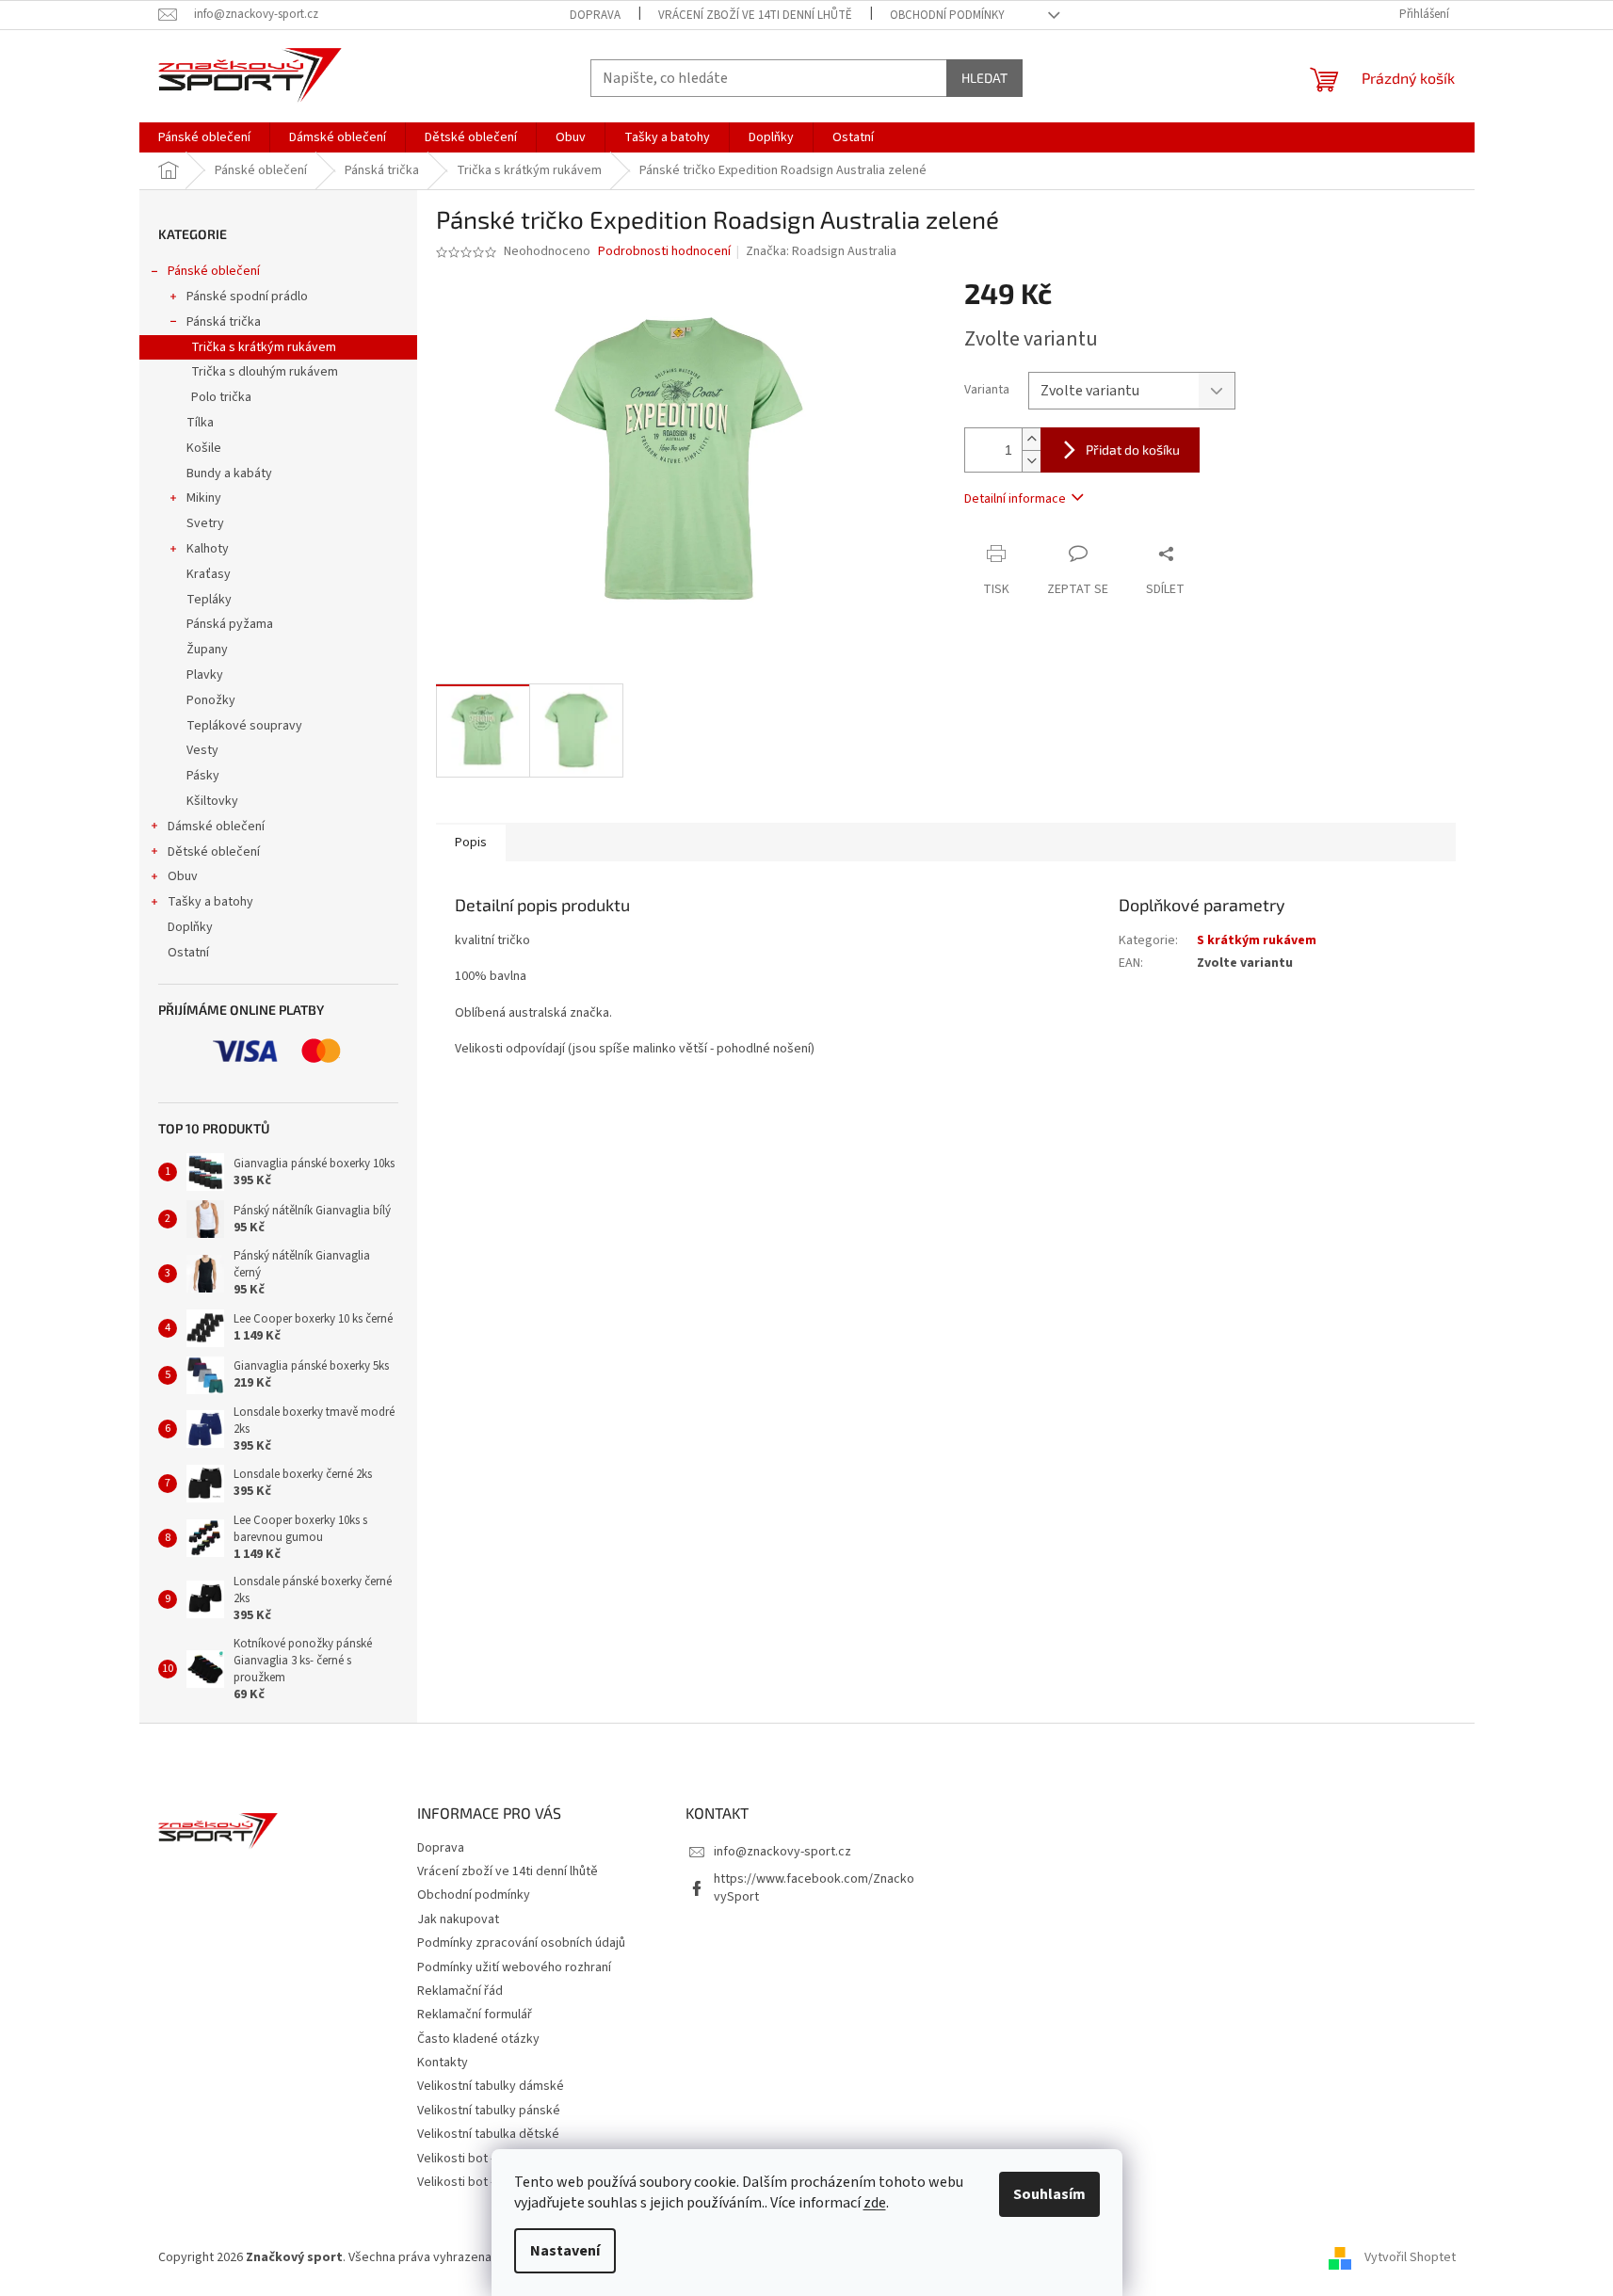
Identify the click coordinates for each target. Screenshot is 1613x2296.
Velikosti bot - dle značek (488, 2182)
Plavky (205, 675)
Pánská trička (224, 322)
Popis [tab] (471, 843)
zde (875, 2203)
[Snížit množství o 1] (1031, 461)
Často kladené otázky (478, 2039)
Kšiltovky (212, 801)
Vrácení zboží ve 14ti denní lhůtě (755, 15)
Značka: (821, 251)
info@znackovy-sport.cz (782, 1852)
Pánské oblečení (214, 271)
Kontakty (443, 2063)
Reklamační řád (460, 1991)
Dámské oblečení (216, 827)
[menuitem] (204, 137)
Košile (204, 448)
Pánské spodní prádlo (247, 297)
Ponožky (211, 700)
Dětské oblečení (214, 852)
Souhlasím (1049, 2194)
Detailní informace (1015, 499)
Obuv (183, 876)
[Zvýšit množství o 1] (1031, 439)
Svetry (205, 523)
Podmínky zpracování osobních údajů (521, 1943)
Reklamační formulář (475, 2015)
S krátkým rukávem (1257, 940)
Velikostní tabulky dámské (491, 2086)
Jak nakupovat (458, 1919)
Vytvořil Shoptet (1410, 2257)
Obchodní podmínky (947, 15)
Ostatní (188, 953)
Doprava (595, 15)
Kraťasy (209, 574)
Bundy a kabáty (229, 474)
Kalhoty (208, 549)
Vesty (202, 750)
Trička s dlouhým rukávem (265, 372)
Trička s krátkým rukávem (264, 347)
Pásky (203, 776)
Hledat (984, 78)
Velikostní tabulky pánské (489, 2111)
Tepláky (209, 600)
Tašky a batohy (210, 902)
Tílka (200, 423)
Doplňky (190, 927)
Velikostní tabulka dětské (488, 2134)
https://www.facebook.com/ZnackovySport (814, 1888)
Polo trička (221, 397)
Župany (207, 650)
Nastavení (565, 2251)
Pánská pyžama (230, 624)
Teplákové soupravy (244, 726)
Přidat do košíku (1133, 450)
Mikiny (204, 498)
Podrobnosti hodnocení (664, 252)
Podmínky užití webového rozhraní (514, 1967)
